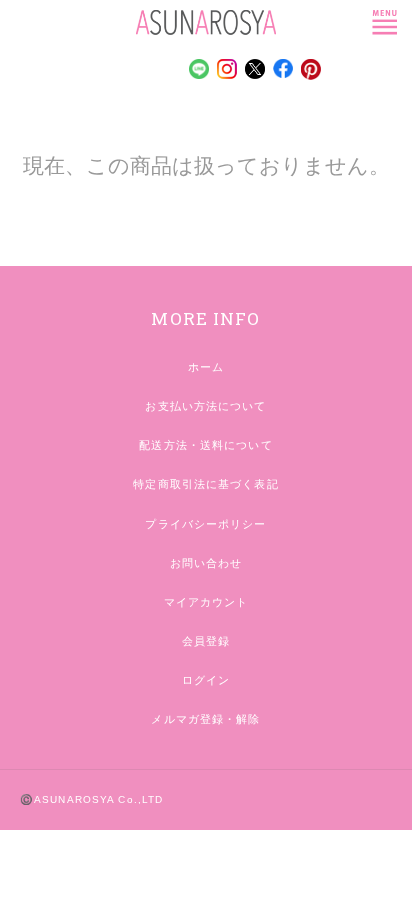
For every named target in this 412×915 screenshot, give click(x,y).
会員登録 (206, 641)
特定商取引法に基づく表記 (205, 484)
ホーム (206, 367)
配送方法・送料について (205, 445)
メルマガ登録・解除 (205, 719)
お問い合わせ (206, 563)
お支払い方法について (205, 406)
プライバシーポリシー (205, 524)
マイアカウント (206, 602)
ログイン (206, 680)
